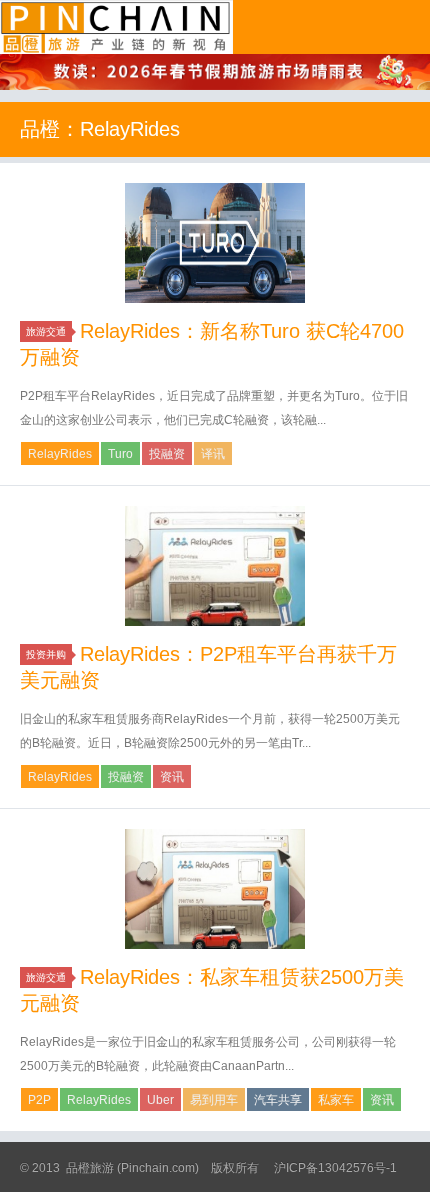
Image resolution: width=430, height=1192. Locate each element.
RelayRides (60, 454)
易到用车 (214, 1100)
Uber (160, 1100)
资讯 (172, 777)
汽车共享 (278, 1100)
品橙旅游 (116, 27)
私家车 (336, 1100)
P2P (39, 1100)
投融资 (167, 454)
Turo (120, 454)
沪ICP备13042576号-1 (335, 1168)
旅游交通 (46, 331)
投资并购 (46, 654)
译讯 (213, 454)
